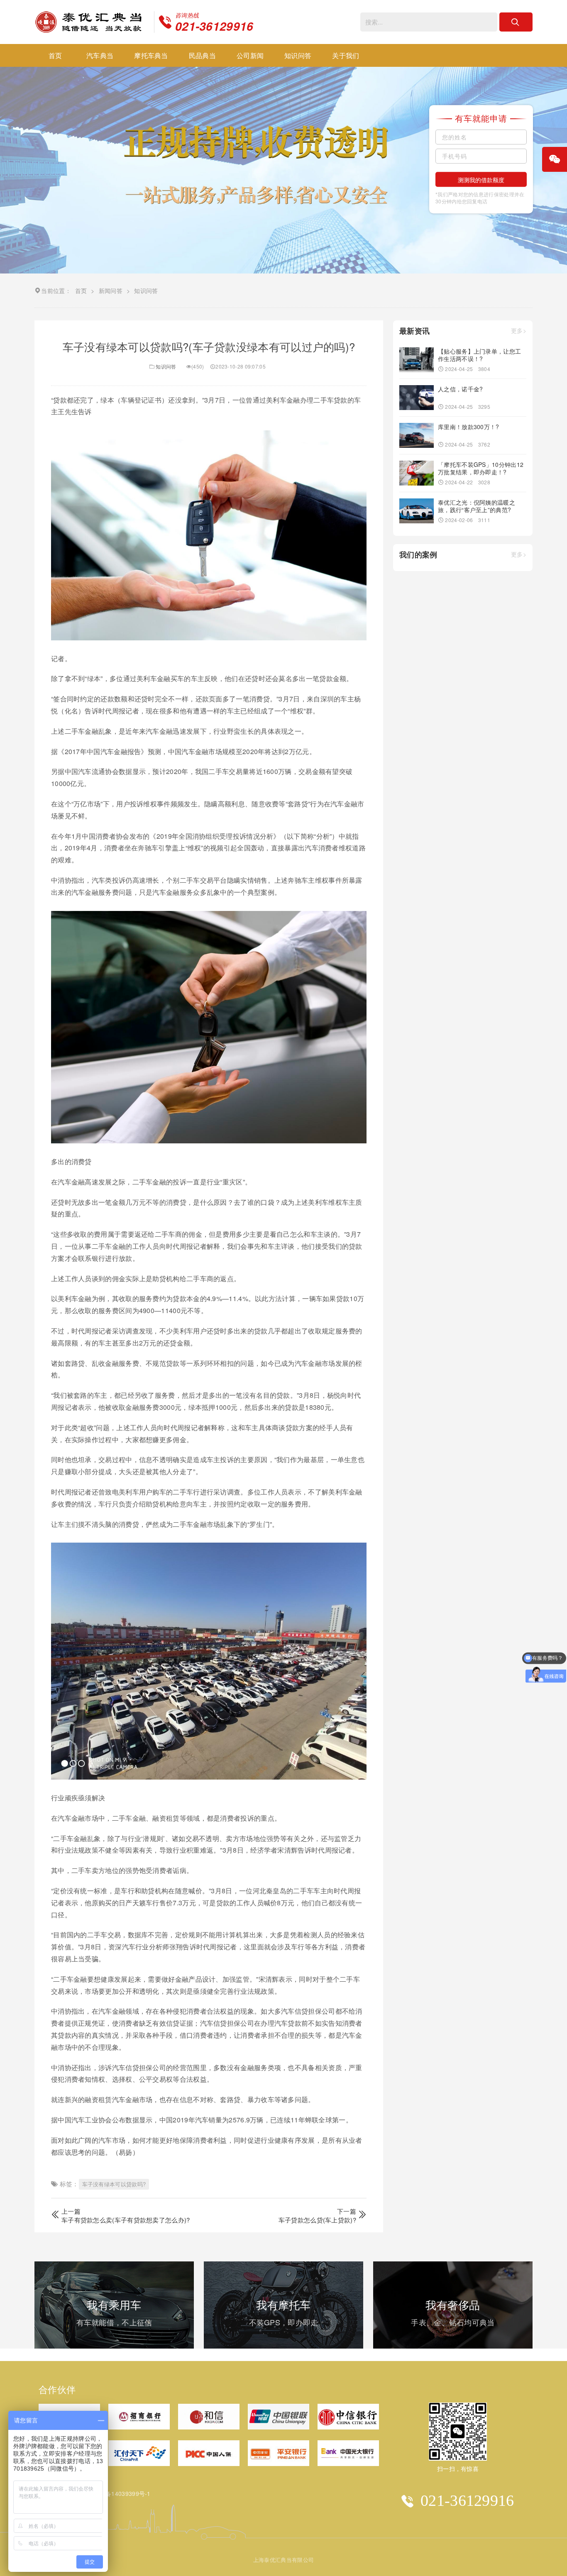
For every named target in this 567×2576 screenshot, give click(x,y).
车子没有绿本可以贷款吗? (114, 2184)
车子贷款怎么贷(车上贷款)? (317, 2220)
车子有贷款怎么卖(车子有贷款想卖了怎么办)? (126, 2220)
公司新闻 (250, 55)
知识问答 (298, 55)
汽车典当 (100, 55)
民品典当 (202, 55)
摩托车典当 (151, 55)
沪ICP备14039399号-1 (120, 2493)
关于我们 (346, 55)
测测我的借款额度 (481, 180)
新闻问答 (111, 291)
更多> (519, 331)
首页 (55, 55)
